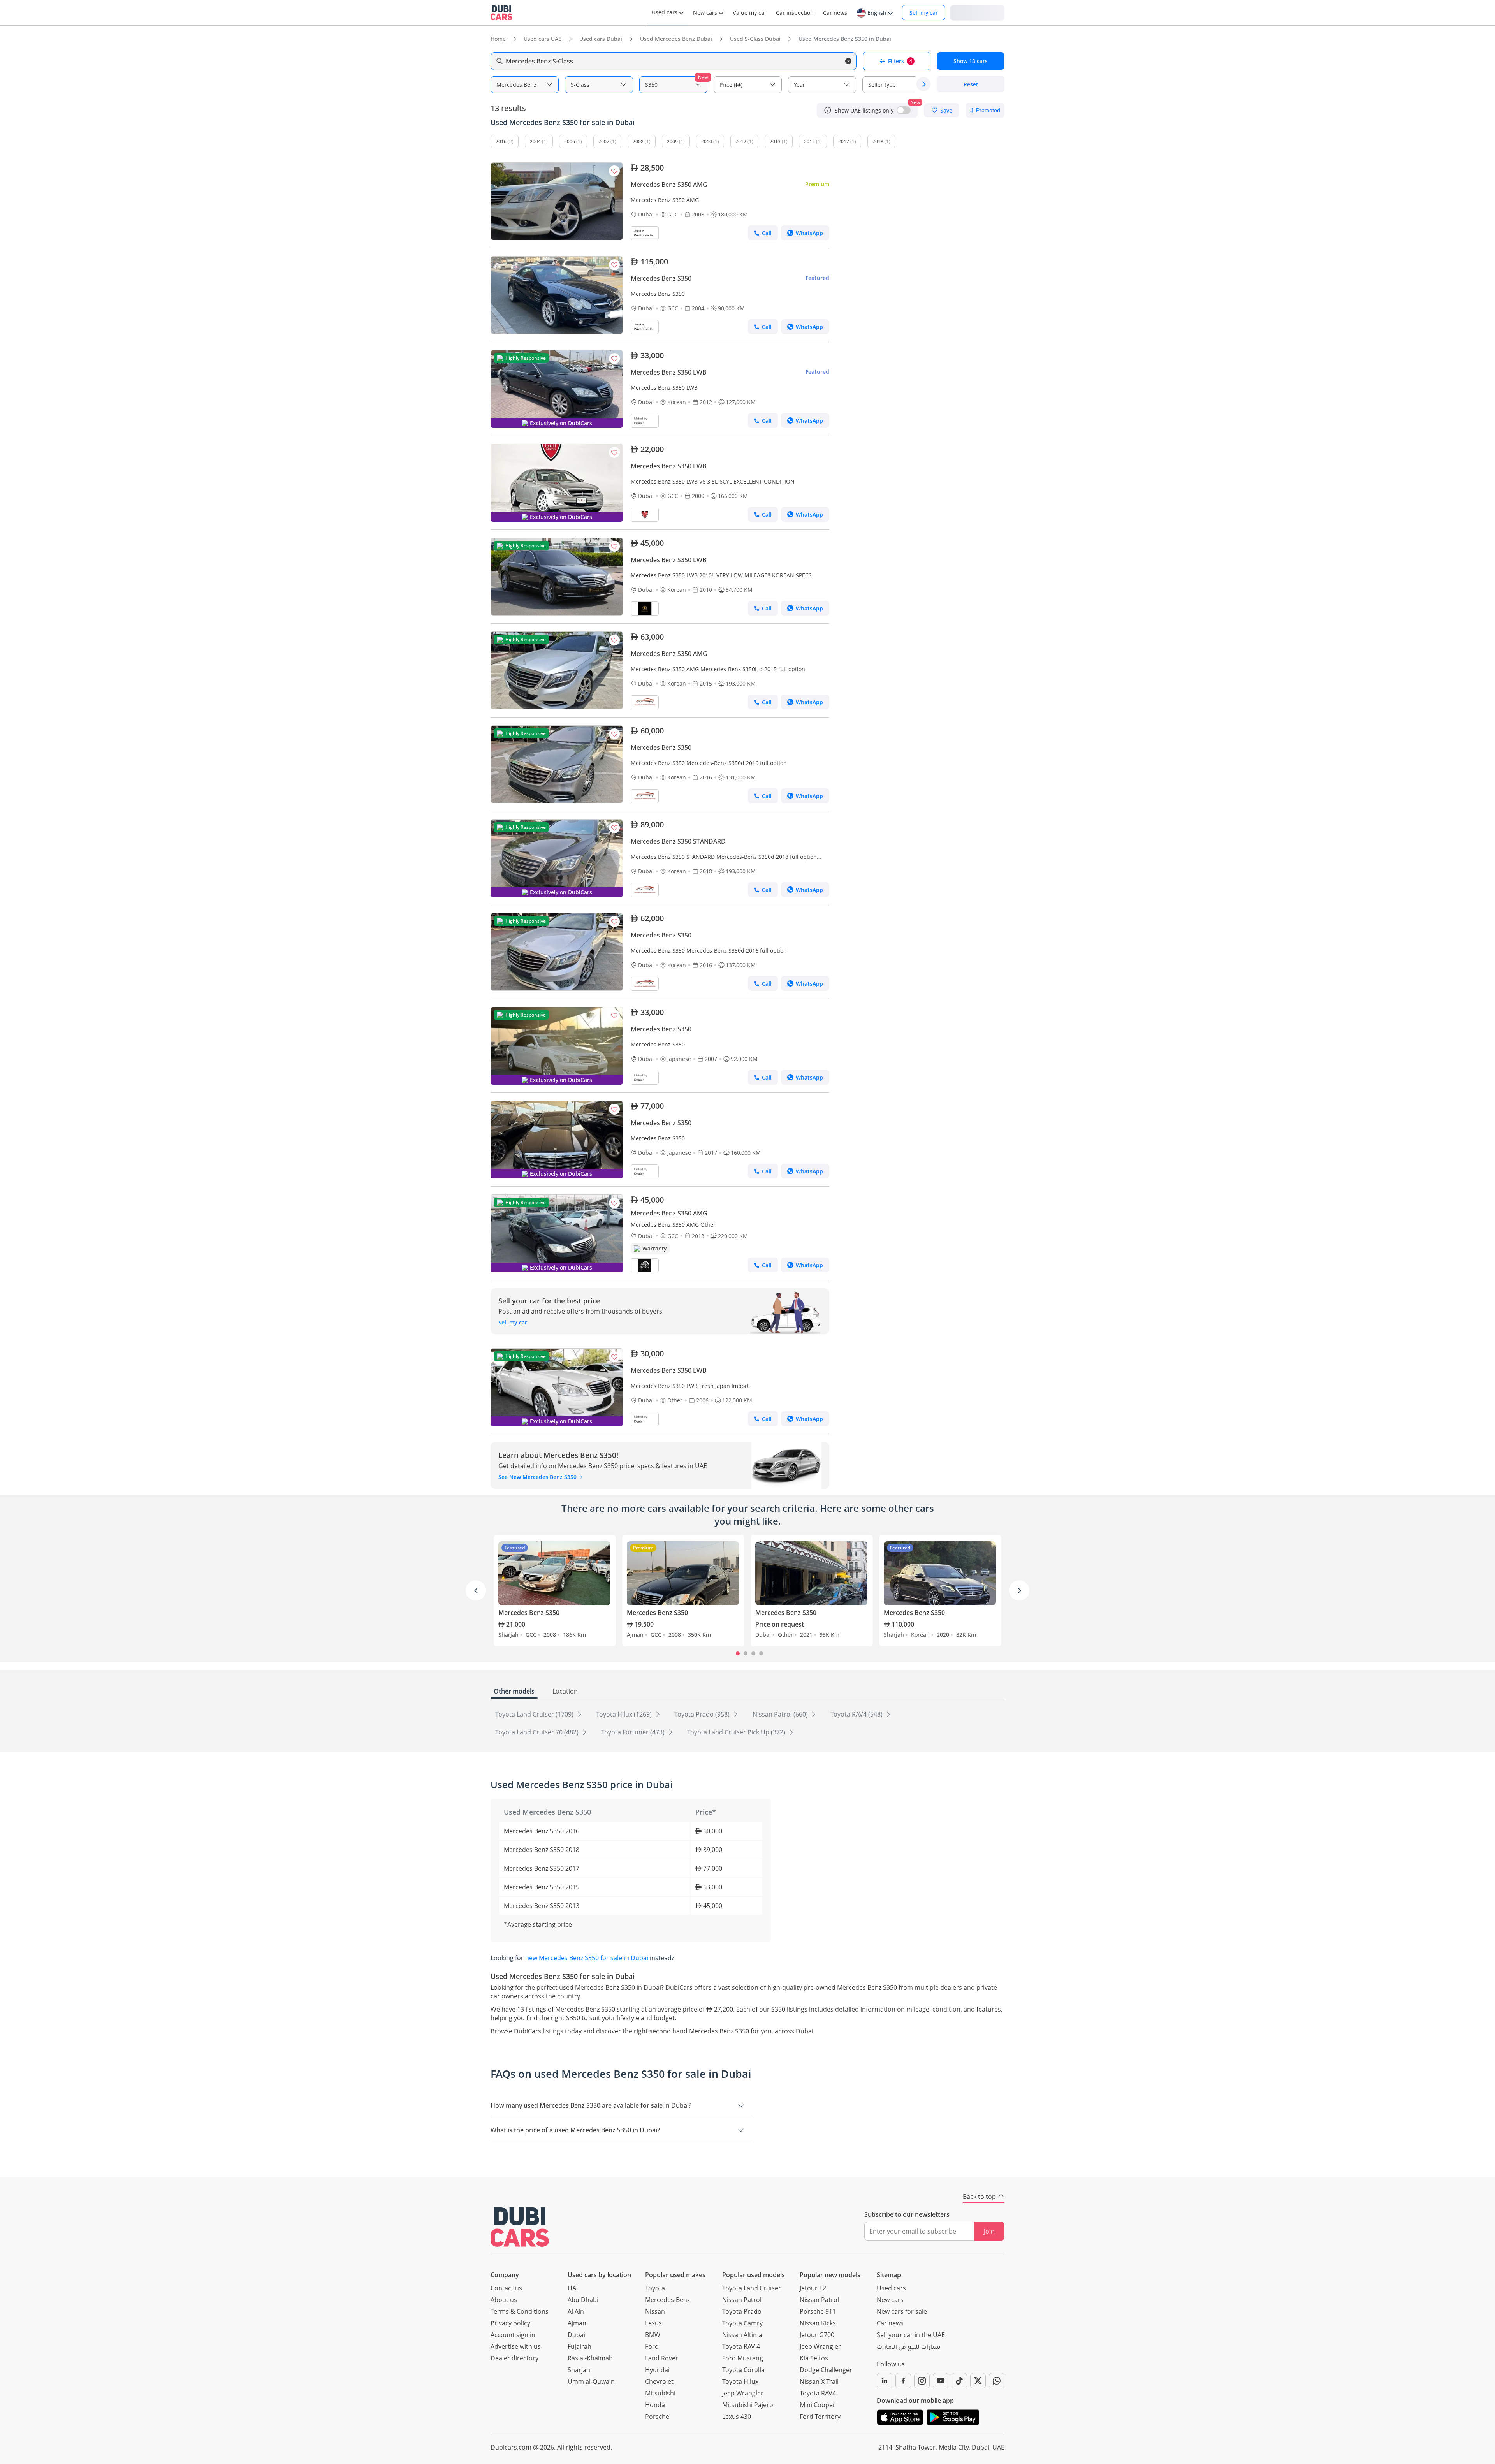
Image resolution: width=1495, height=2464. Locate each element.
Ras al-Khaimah (590, 2358)
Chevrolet (659, 2381)
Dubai (576, 2335)
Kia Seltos (814, 2358)
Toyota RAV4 (818, 2393)
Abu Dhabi (583, 2300)
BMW (653, 2335)
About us (504, 2300)
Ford (652, 2346)
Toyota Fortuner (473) (634, 1732)
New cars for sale (902, 2311)
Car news (890, 2323)
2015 (809, 142)
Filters (900, 61)
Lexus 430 (737, 2417)
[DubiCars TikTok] (959, 2381)
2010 (707, 142)
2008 (638, 142)
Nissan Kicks (818, 2323)
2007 (604, 142)
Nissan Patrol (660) (781, 1714)
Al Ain (576, 2311)
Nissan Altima (742, 2335)
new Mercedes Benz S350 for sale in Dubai (587, 1958)
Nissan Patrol (742, 2300)
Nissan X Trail (819, 2381)
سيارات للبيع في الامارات (908, 2348)
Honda (655, 2405)
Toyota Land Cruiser (752, 2288)
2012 (741, 142)
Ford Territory (820, 2417)
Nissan (655, 2311)
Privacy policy (510, 2323)
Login (977, 12)
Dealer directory (514, 2358)
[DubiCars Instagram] (922, 2381)
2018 (878, 142)
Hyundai (657, 2370)
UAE (574, 2288)
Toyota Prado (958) (703, 1714)
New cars (890, 2300)
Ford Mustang (743, 2358)
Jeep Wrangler (743, 2393)
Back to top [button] (979, 2197)
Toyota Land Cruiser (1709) (535, 1714)
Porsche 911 (818, 2311)
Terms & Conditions (520, 2311)
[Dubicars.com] (520, 2227)
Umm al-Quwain (591, 2381)
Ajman (577, 2323)
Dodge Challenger (826, 2370)
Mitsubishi (660, 2393)
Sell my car (924, 13)
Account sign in (513, 2335)
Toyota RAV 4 (741, 2346)
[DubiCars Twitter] (978, 2381)
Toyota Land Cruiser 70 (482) (538, 1732)
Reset (971, 84)
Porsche (657, 2417)
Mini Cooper (818, 2405)
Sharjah (579, 2370)
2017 (844, 142)
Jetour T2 (813, 2288)
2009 (672, 142)
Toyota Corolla (743, 2370)
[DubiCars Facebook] (903, 2381)
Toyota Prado (742, 2311)
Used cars (891, 2288)
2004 (535, 142)
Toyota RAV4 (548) (857, 1714)
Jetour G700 (817, 2335)
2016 (501, 142)
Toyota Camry (742, 2323)
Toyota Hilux (740, 2381)
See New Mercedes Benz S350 (538, 1477)
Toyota (655, 2288)
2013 (775, 142)
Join (989, 2231)
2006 (570, 142)
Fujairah (580, 2346)
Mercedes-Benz (667, 2300)
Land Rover (662, 2358)
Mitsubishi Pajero (748, 2405)
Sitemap (889, 2275)
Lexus (653, 2323)
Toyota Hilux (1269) (625, 1714)
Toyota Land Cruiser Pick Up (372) (737, 1732)
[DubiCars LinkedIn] (885, 2381)
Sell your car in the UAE (911, 2335)
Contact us (506, 2288)
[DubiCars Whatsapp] (997, 2381)
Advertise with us (516, 2346)
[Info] (828, 110)
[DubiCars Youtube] (941, 2381)
